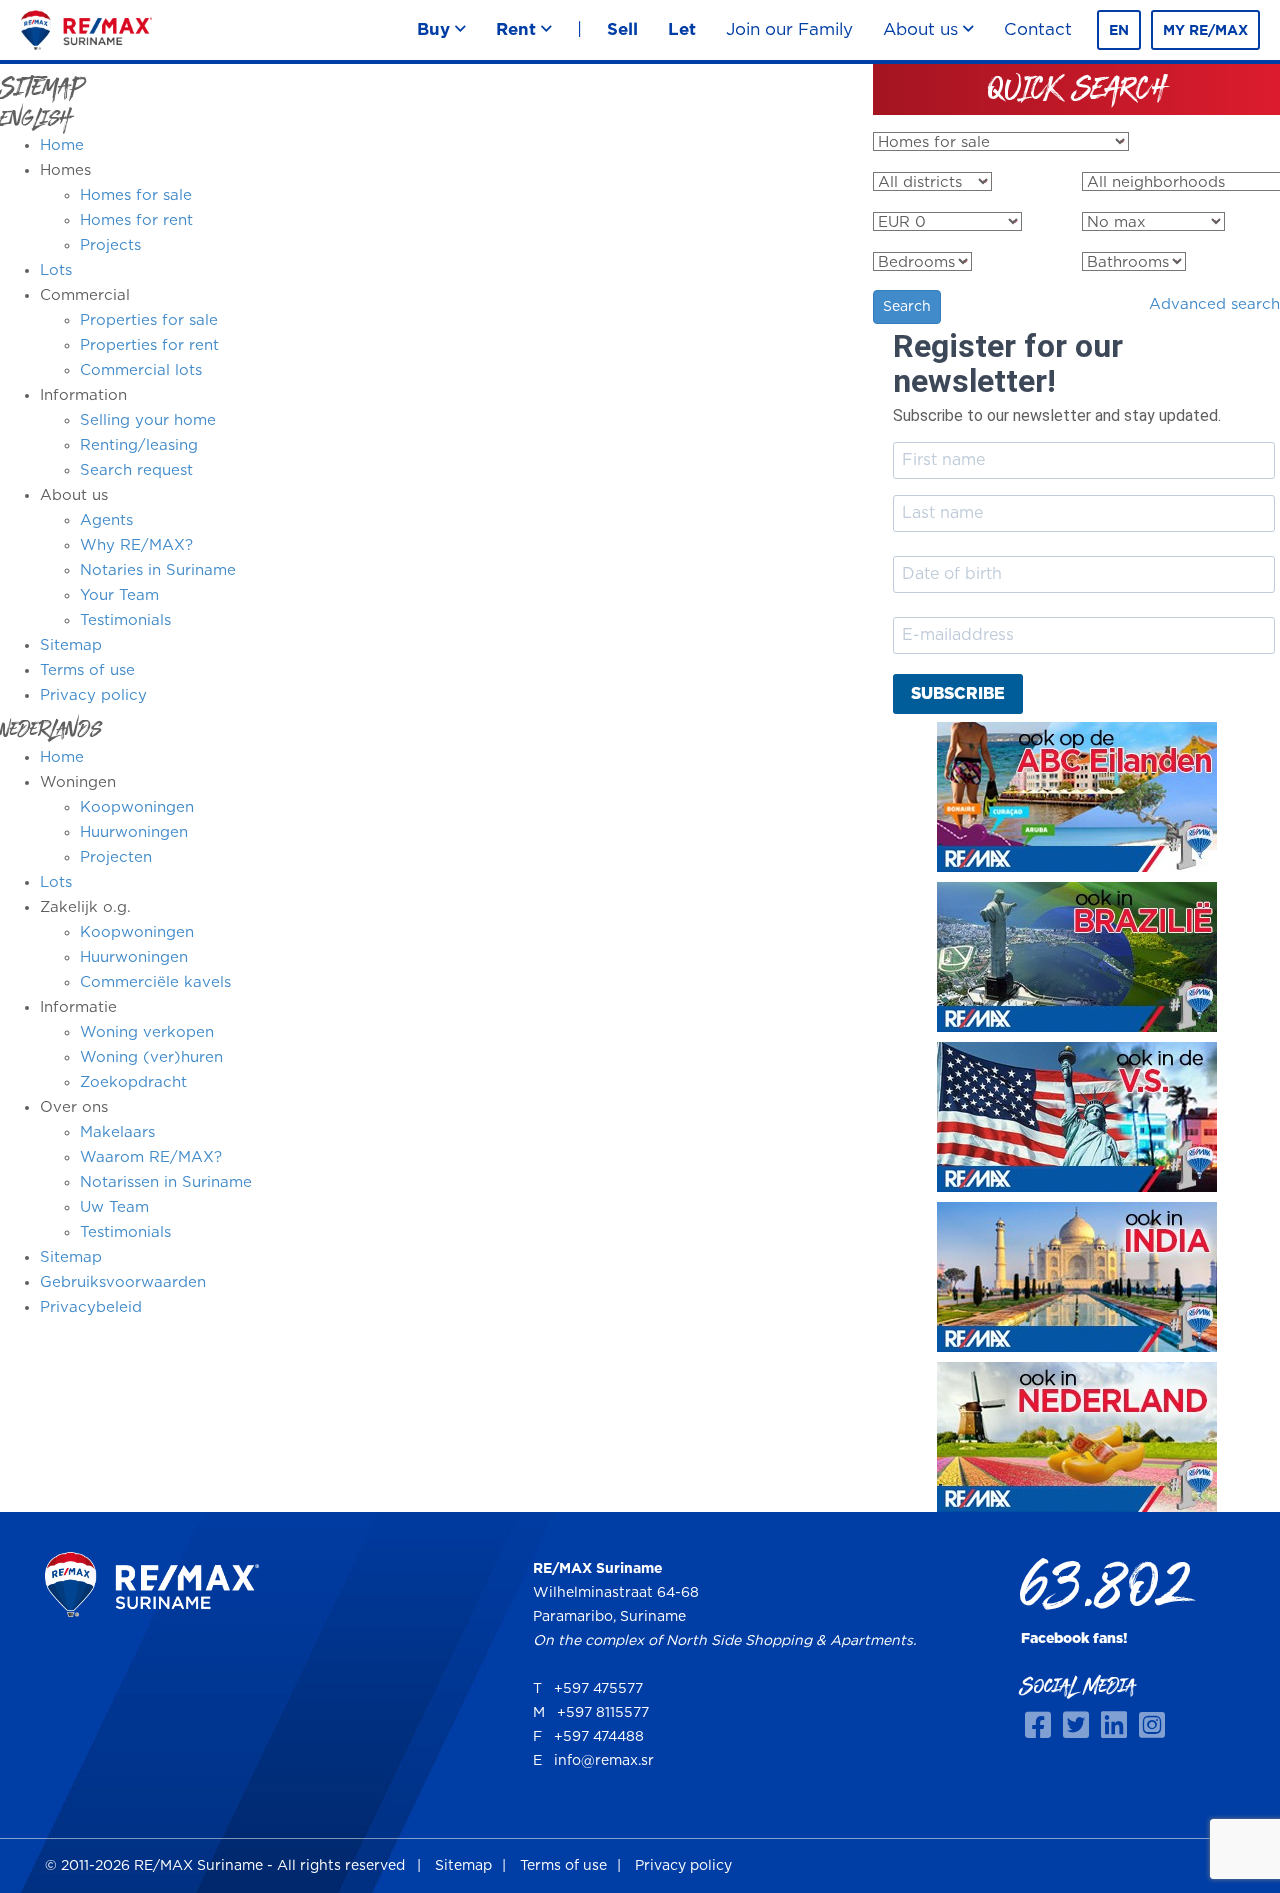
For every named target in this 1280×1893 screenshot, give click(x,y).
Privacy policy (93, 695)
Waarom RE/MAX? (151, 1157)
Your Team (119, 595)
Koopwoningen (137, 807)
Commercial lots (141, 370)
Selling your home (148, 420)
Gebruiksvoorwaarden (123, 1282)
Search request (136, 470)
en (1119, 31)
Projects (110, 245)
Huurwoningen (134, 832)
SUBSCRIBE (958, 694)
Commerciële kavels (155, 982)
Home (62, 145)
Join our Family (789, 29)
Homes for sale (136, 195)
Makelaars (117, 1132)
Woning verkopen (147, 1032)
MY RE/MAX (1205, 31)
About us (923, 29)
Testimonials (125, 620)
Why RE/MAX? (136, 545)
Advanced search (1214, 304)
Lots (56, 270)
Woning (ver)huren (151, 1057)
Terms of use (87, 670)
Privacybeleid (91, 1307)
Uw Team (114, 1207)
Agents (106, 520)
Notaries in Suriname (158, 570)
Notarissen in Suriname (166, 1182)
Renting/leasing (139, 445)
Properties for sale (149, 320)
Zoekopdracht (133, 1082)
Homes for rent (136, 220)
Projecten (116, 857)
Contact (1038, 29)
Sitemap (71, 645)
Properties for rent (149, 345)
